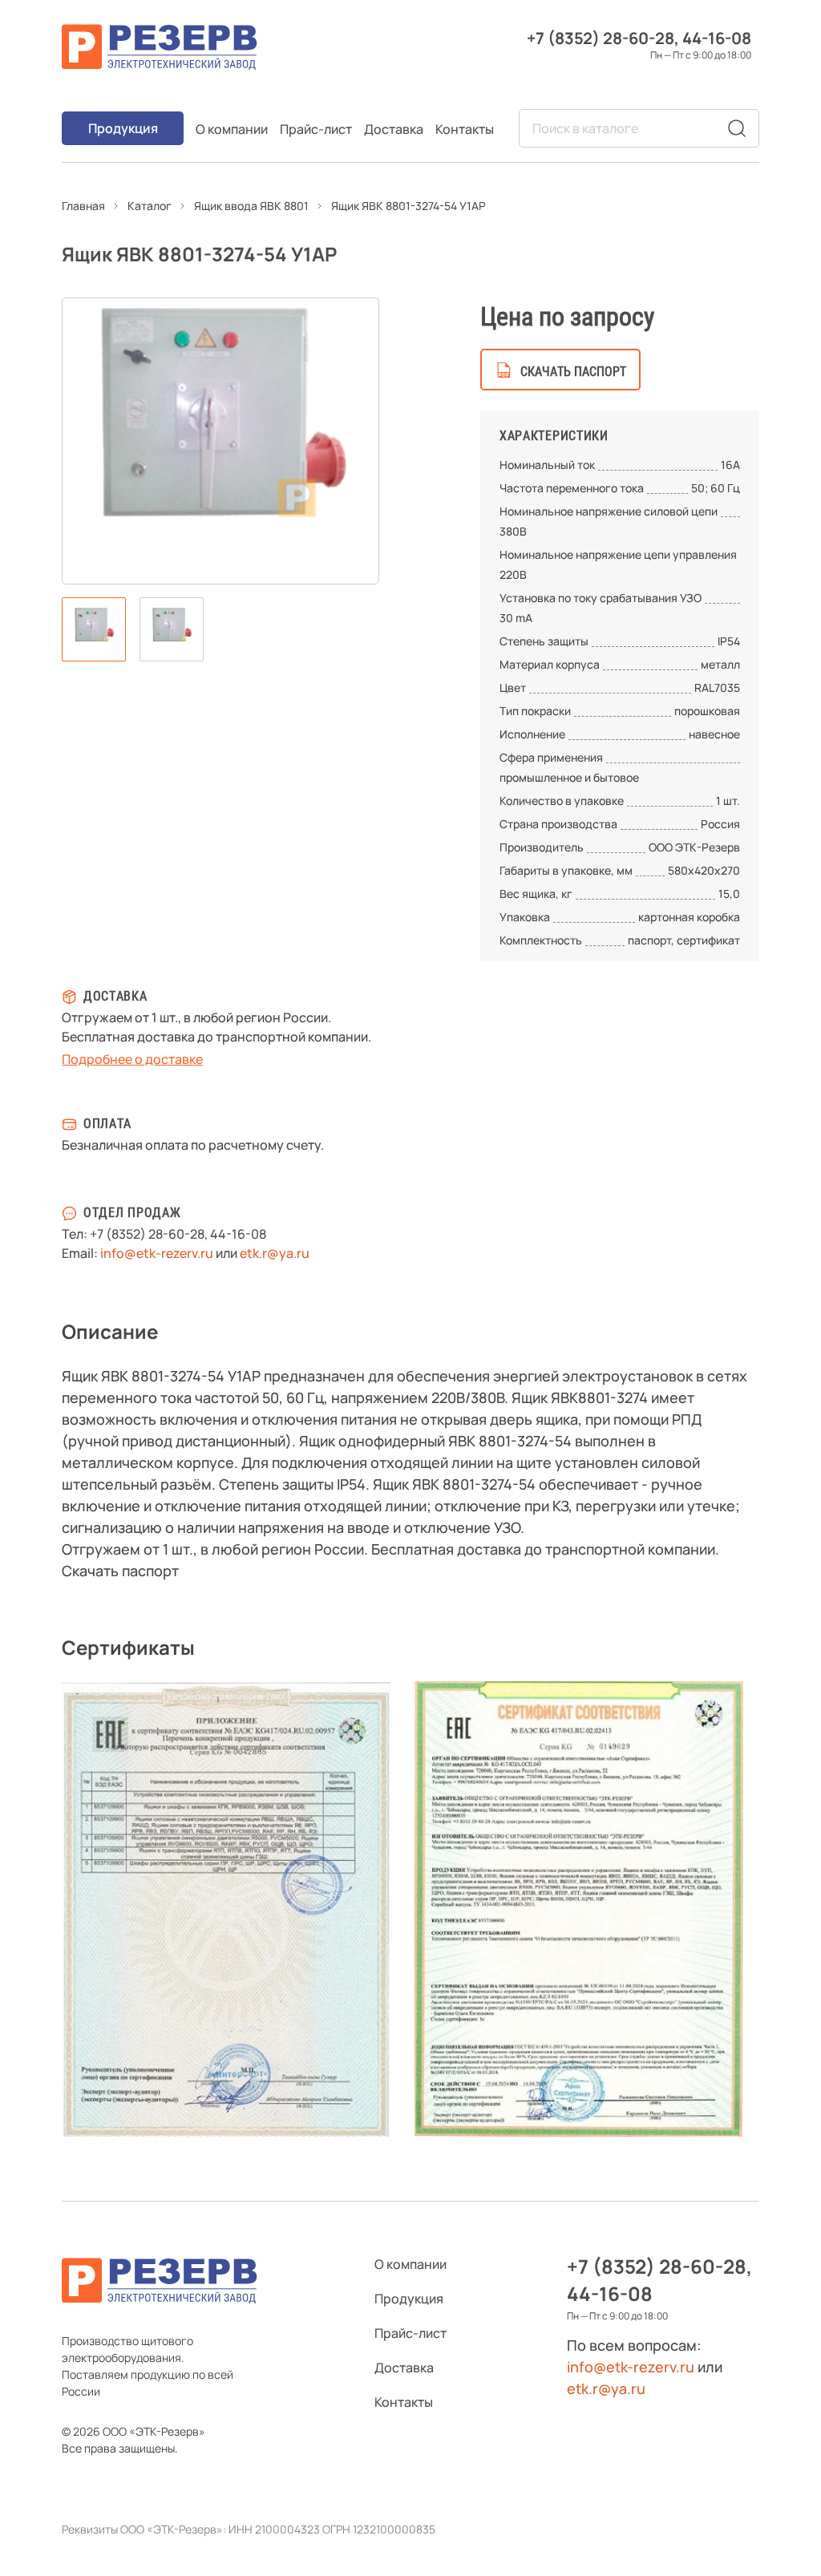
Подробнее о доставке (132, 1059)
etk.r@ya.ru (275, 1253)
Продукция (123, 128)
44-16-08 (717, 38)
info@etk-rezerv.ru (157, 1253)
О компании (232, 129)
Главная (83, 206)
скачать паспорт (573, 372)
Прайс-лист (316, 129)
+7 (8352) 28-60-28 (601, 38)
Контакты (465, 129)
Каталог (150, 206)
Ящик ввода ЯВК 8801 (251, 206)
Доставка (394, 129)
